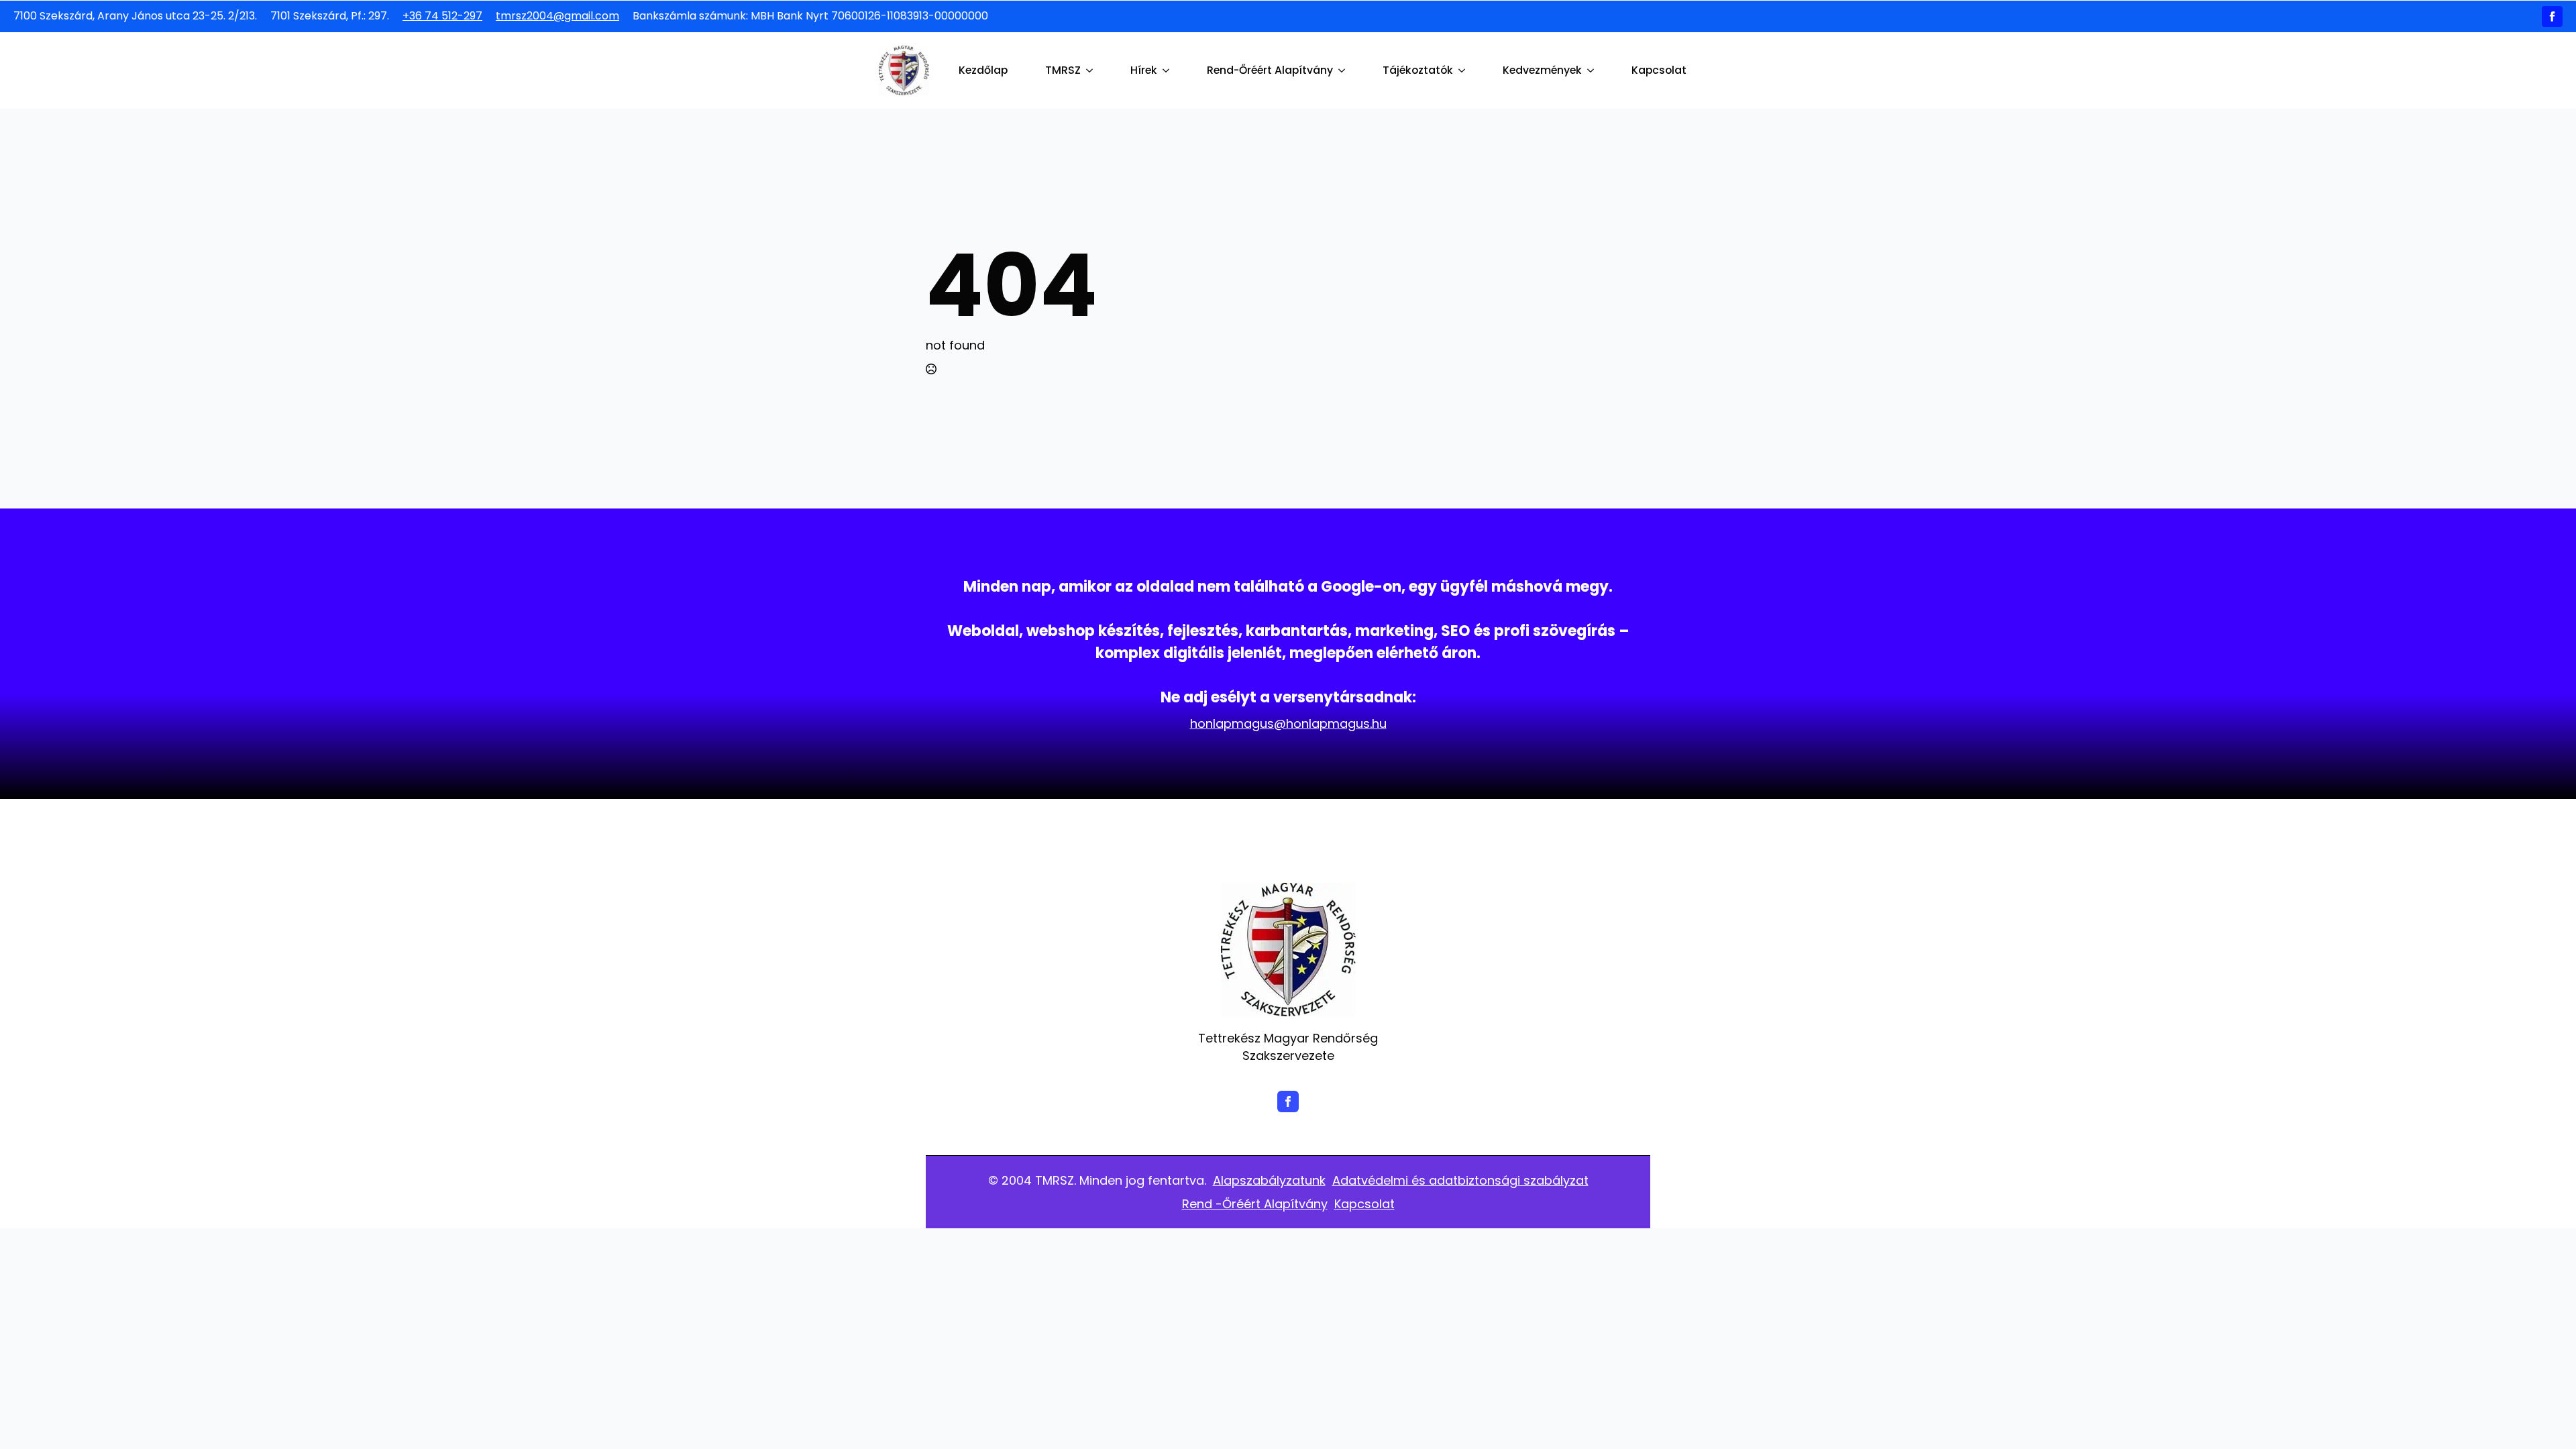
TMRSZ (1063, 70)
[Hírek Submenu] (1169, 70)
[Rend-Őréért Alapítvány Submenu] (1344, 70)
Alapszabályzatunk (1269, 1180)
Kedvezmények (1542, 70)
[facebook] (2552, 16)
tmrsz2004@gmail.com (557, 16)
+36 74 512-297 (442, 16)
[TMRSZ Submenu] (1092, 70)
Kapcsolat (1659, 70)
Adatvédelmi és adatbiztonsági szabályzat (1460, 1180)
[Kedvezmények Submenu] (1593, 70)
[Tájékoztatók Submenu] (1464, 70)
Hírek (1144, 70)
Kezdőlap (983, 70)
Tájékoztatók (1418, 70)
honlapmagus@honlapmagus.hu (1288, 723)
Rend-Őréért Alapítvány (1270, 70)
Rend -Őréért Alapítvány (1255, 1204)
